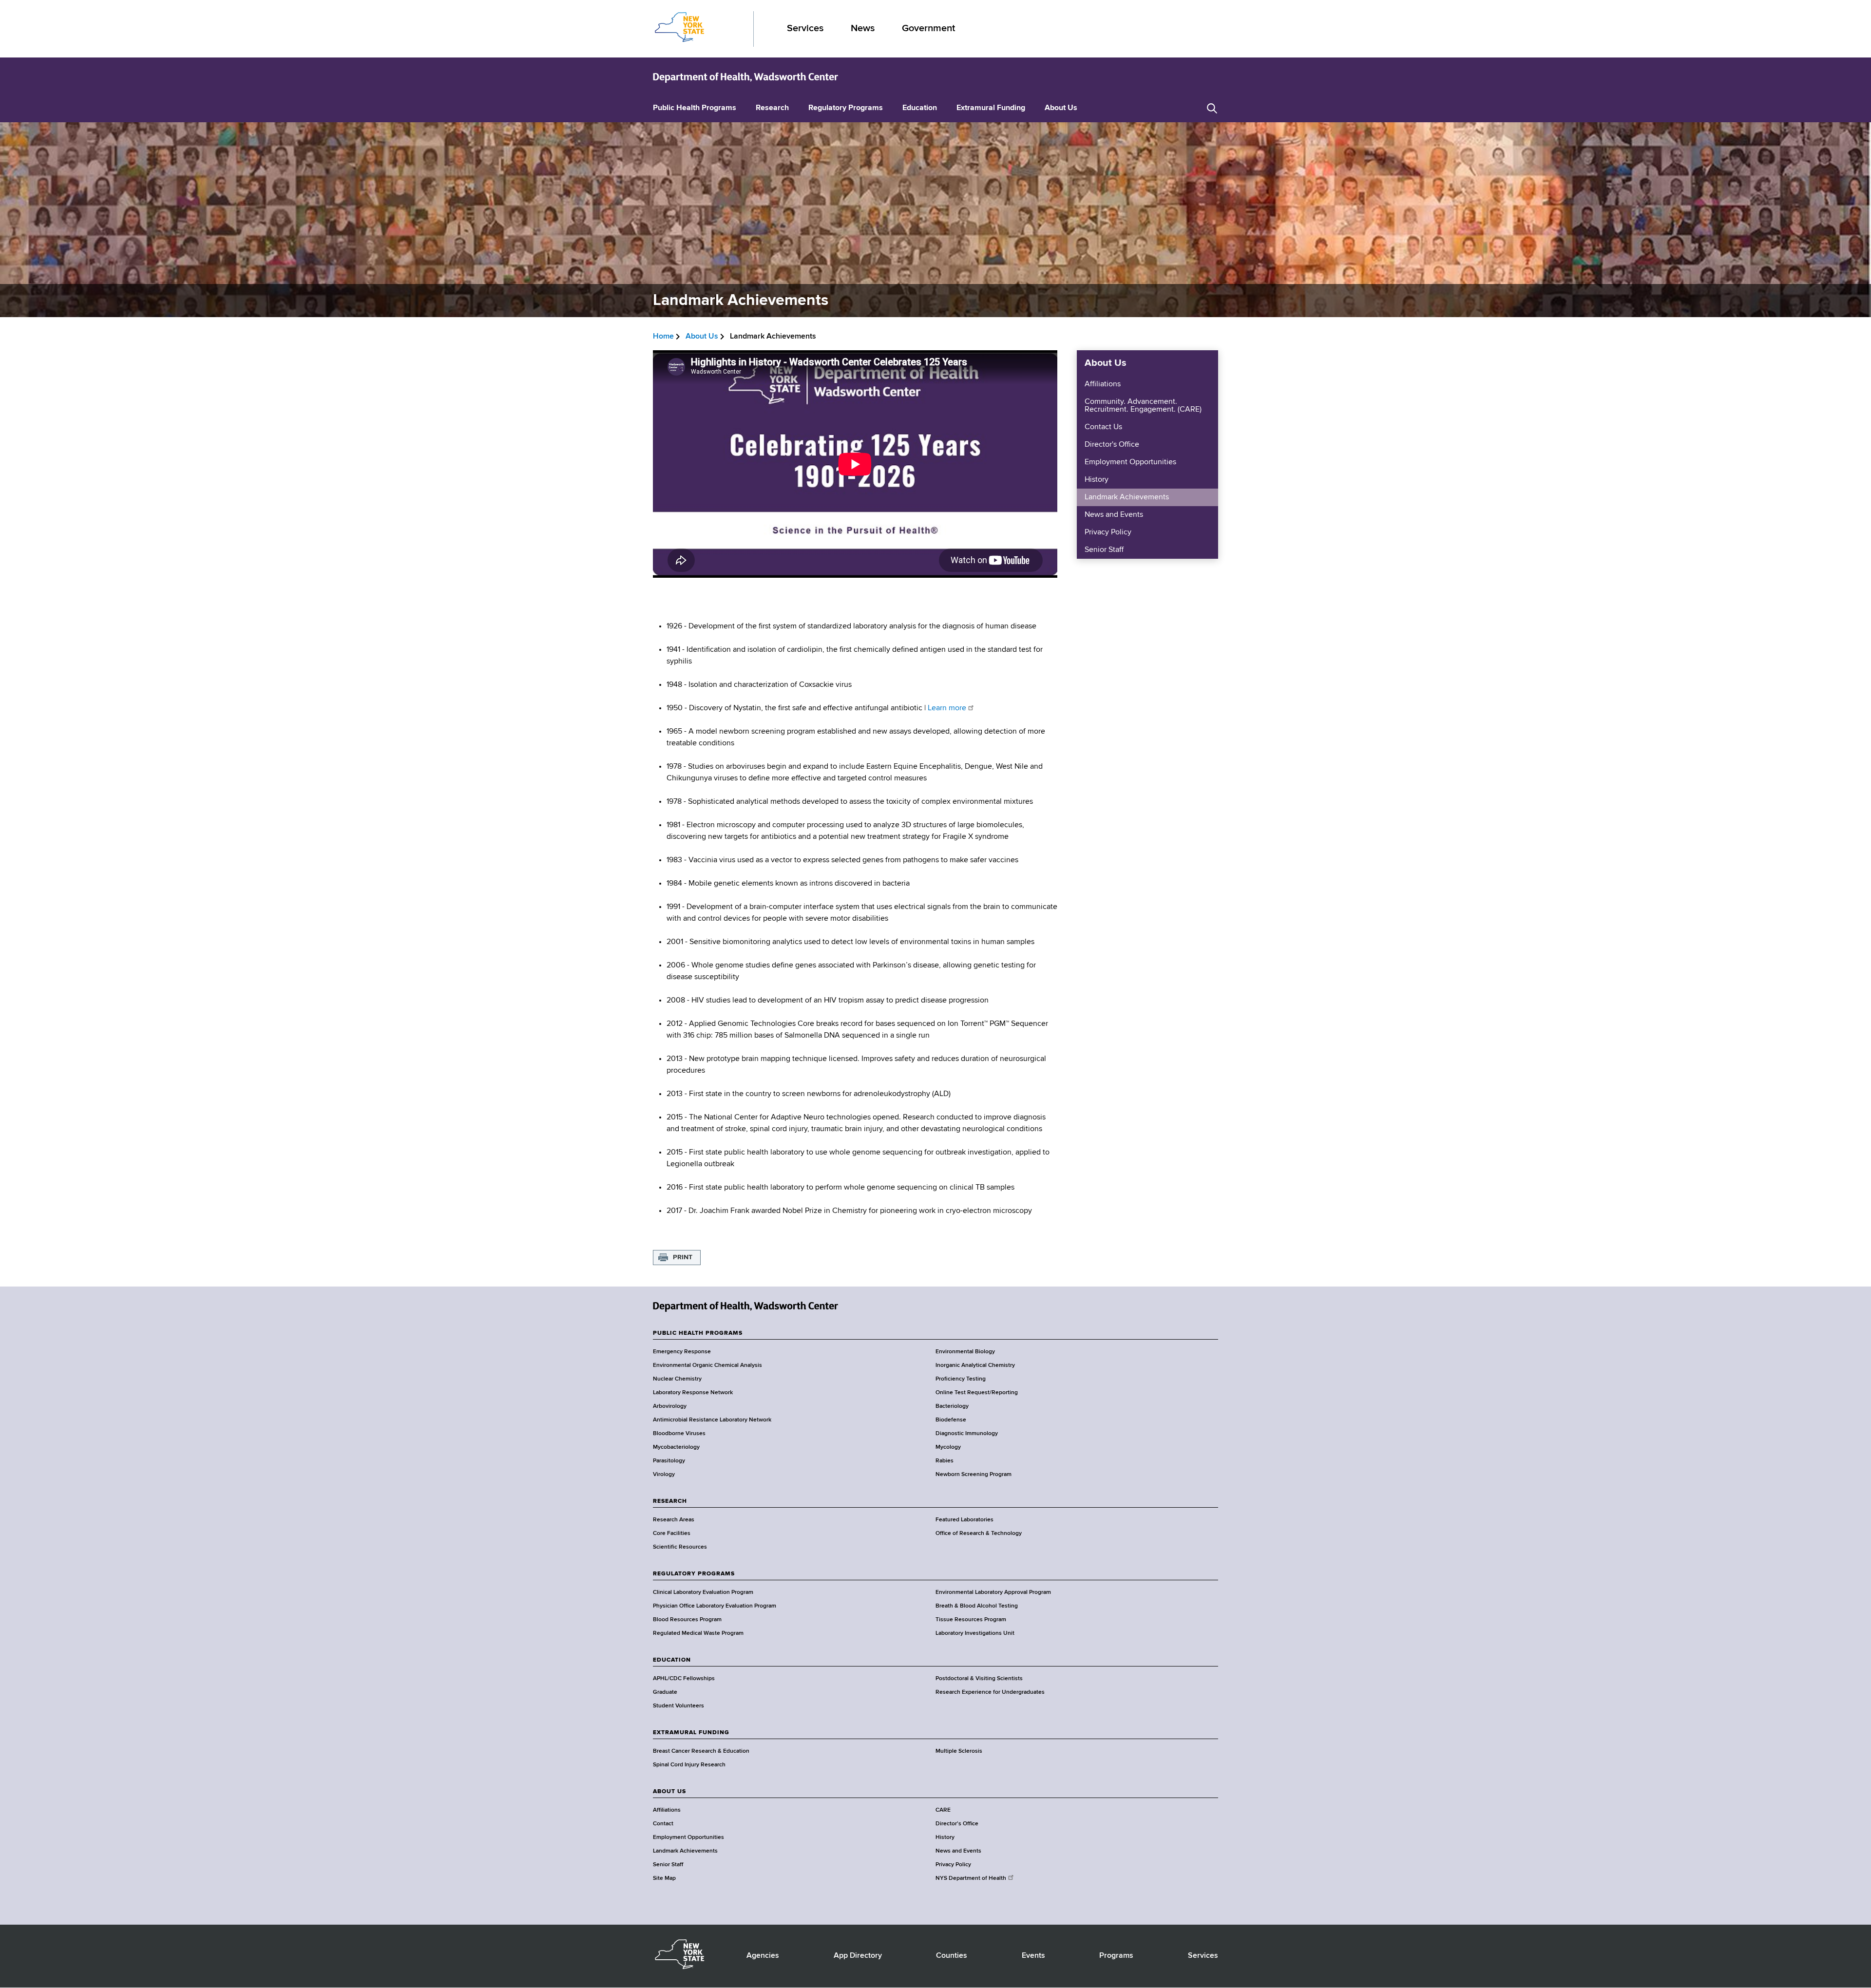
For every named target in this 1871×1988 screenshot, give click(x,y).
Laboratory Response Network (693, 1393)
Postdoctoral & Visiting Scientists (979, 1679)
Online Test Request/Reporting (977, 1393)
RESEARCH (670, 1501)
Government (928, 28)
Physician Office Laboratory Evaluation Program (715, 1606)
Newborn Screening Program (974, 1475)
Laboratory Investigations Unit (975, 1633)
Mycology (948, 1447)
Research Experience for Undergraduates (990, 1692)
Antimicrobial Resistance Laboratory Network (712, 1420)
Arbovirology (670, 1406)
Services (805, 28)
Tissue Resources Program (971, 1620)
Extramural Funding (991, 108)
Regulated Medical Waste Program (698, 1633)
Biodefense (951, 1420)
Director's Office (1112, 445)
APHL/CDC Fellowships (684, 1679)
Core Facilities (672, 1534)
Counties (952, 1956)
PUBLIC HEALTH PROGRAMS (698, 1333)
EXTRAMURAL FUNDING (691, 1733)
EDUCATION (672, 1660)
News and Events (1114, 515)
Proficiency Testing (961, 1379)
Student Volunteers (678, 1706)
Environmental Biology (965, 1352)
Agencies (763, 1956)
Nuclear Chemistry (677, 1379)
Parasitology (669, 1461)
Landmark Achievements (1127, 497)
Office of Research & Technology (979, 1534)
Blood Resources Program (687, 1620)
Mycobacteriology (676, 1447)
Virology (664, 1475)
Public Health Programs (695, 108)
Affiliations (1103, 384)
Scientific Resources (680, 1547)
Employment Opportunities (1130, 462)
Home (663, 337)
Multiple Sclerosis (959, 1751)
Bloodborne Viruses (679, 1434)
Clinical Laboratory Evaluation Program (703, 1592)
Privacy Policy (1108, 532)
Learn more (947, 708)
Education (920, 108)
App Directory (858, 1956)
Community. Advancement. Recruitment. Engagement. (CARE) (1143, 406)
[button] (1212, 108)
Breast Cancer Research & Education (701, 1751)
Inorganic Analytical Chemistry (975, 1365)
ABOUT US (669, 1792)
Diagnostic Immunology (967, 1434)
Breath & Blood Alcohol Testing (977, 1606)
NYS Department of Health (971, 1878)
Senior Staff (1104, 550)
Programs (1116, 1956)
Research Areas (674, 1520)
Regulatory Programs (846, 108)
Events (1033, 1956)
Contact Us (1103, 427)
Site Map (664, 1878)
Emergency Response (682, 1352)
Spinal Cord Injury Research (689, 1765)
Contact (663, 1824)
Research (772, 108)
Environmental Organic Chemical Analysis (707, 1365)
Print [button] (683, 1257)
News (863, 28)
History (1097, 480)
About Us (1061, 108)
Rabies (945, 1461)
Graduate (665, 1692)
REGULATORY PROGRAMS (694, 1574)
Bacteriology (952, 1406)
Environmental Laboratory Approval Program (993, 1592)
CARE (943, 1810)
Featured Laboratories (964, 1520)
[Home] (745, 77)
